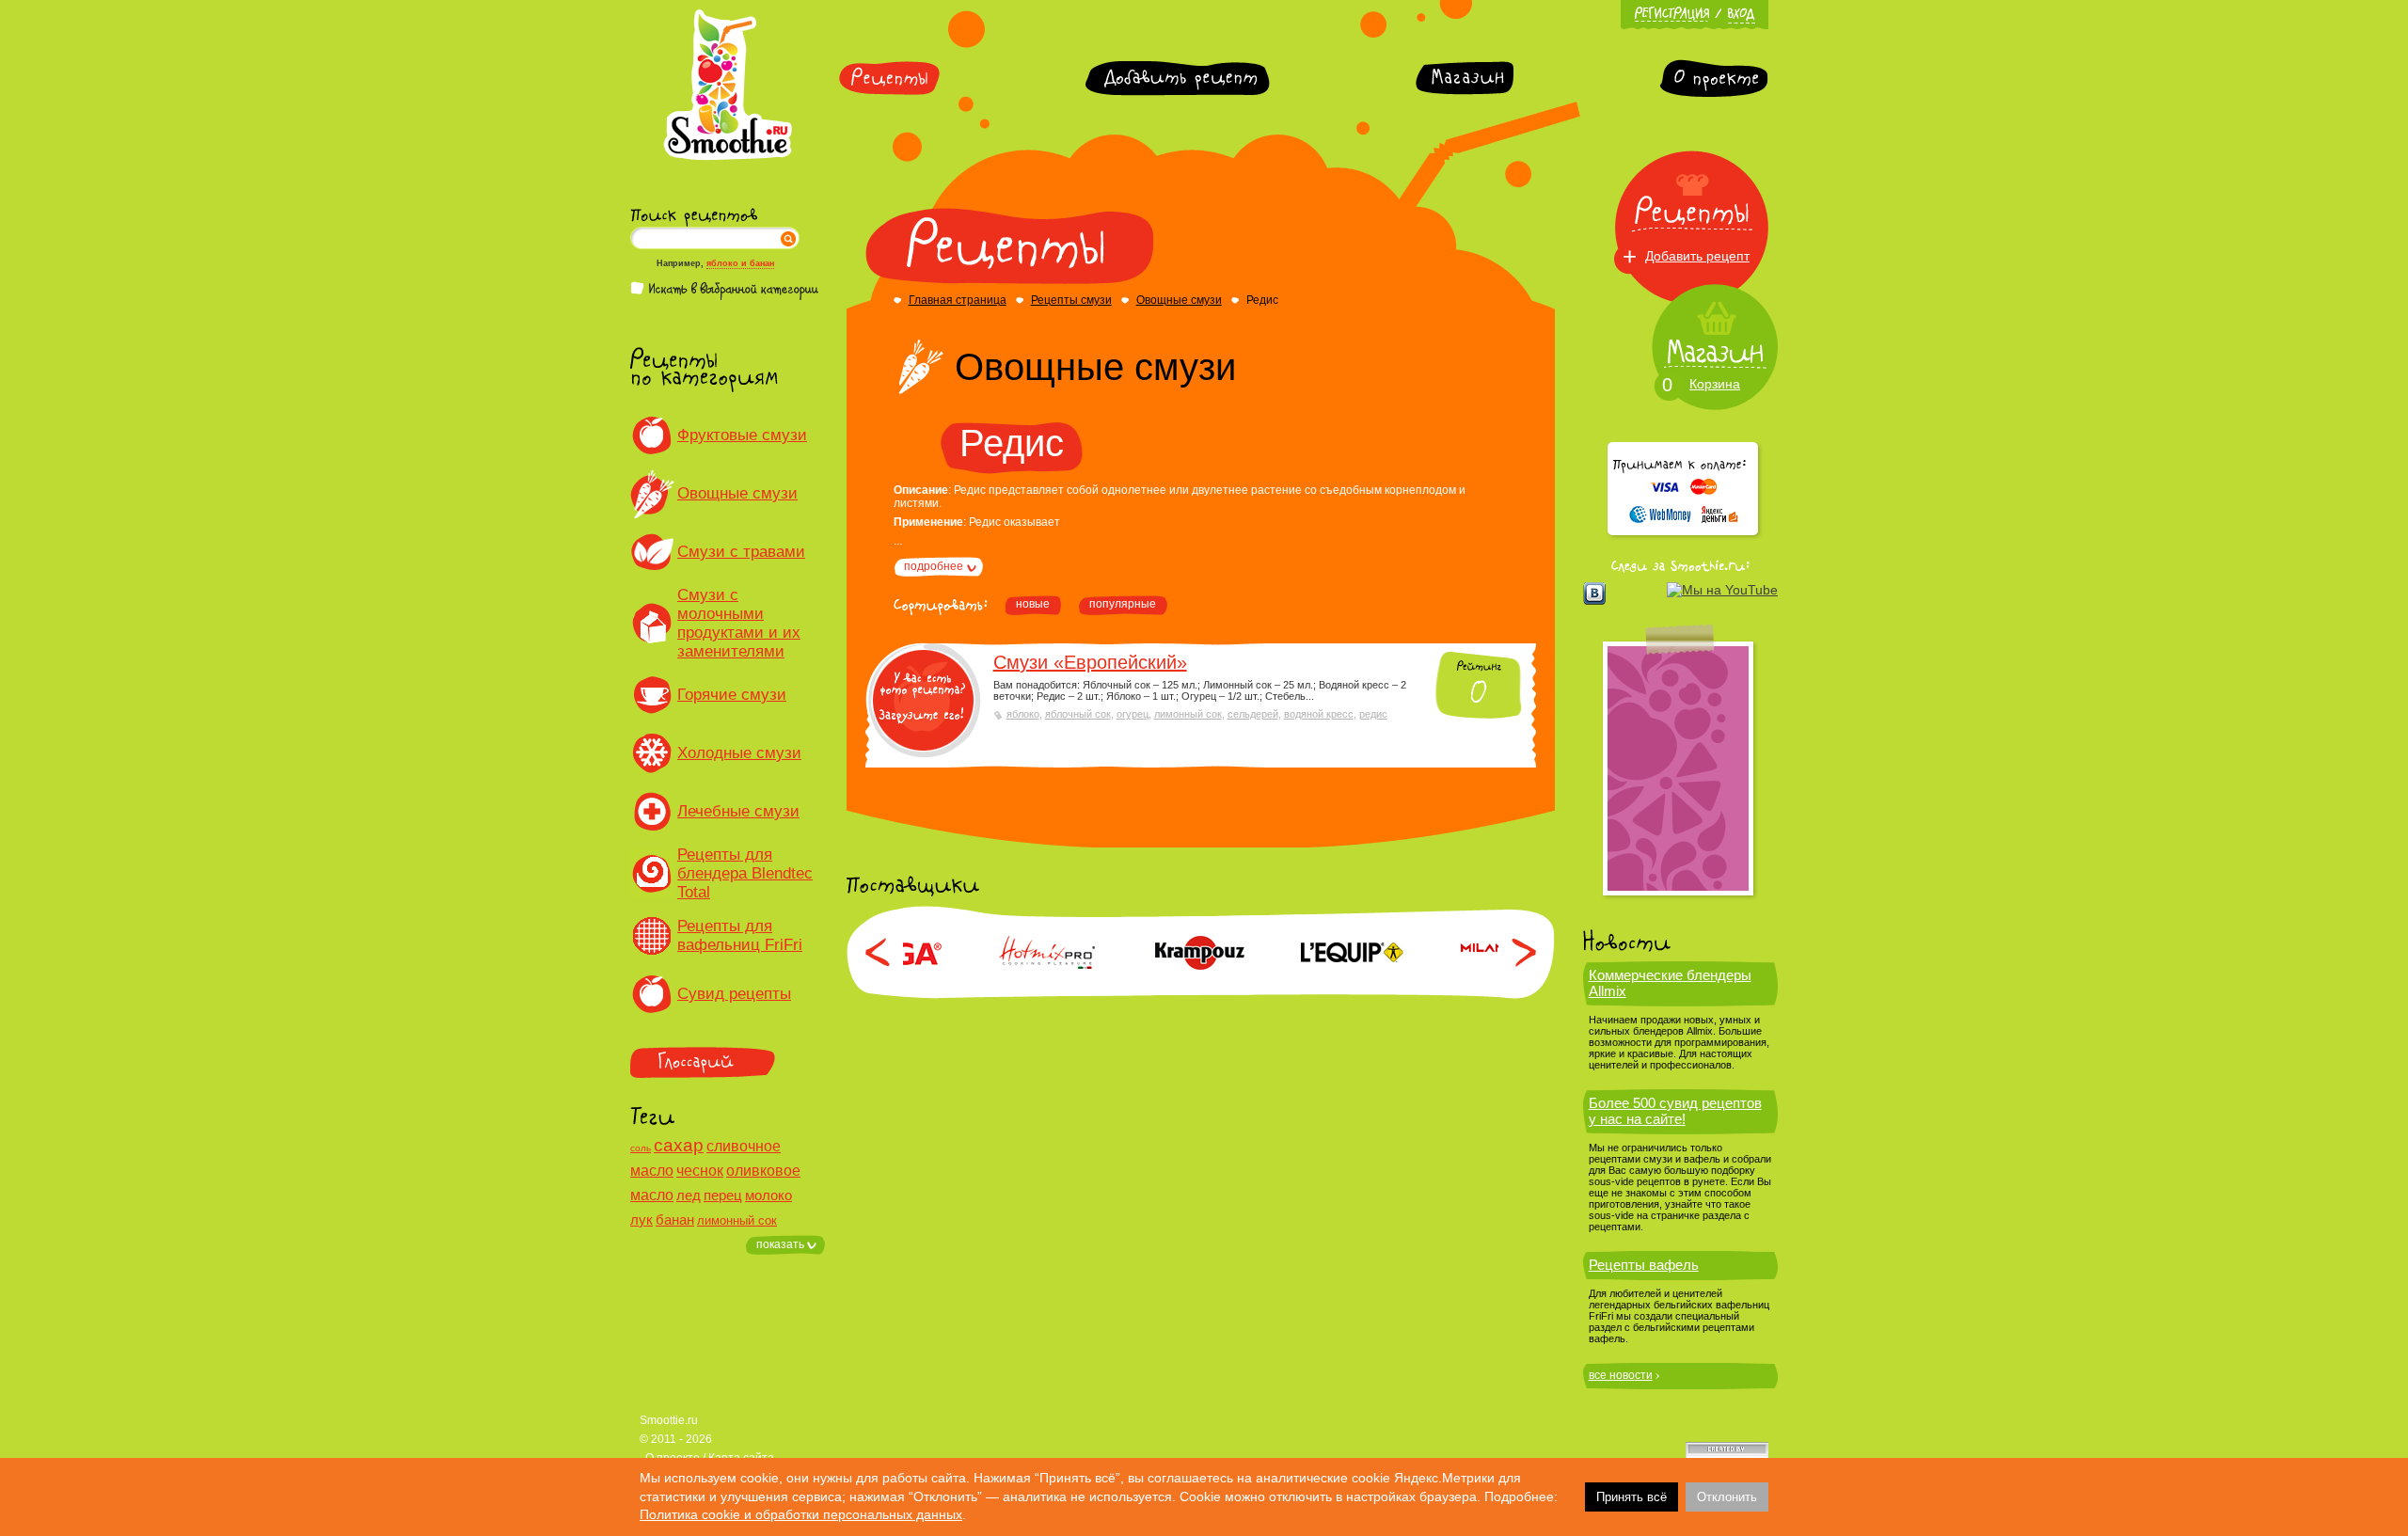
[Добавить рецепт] (1178, 78)
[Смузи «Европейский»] (923, 700)
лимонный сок (737, 1220)
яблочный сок (1078, 714)
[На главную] (728, 157)
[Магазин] (1465, 78)
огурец (1133, 714)
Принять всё (1632, 1497)
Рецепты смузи (1071, 300)
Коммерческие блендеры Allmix (1670, 983)
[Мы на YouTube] (1722, 590)
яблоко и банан (740, 263)
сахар (679, 1145)
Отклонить (1727, 1497)
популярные (1123, 604)
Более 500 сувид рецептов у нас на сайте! (1675, 1111)
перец (723, 1195)
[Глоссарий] (728, 1062)
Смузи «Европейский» (1090, 662)
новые (1033, 604)
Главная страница (958, 300)
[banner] (1678, 768)
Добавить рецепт (1697, 256)
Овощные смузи (1179, 300)
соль (641, 1148)
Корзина (1715, 384)
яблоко (1023, 714)
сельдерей (1253, 714)
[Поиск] (788, 238)
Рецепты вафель (1644, 1265)
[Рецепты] (889, 78)
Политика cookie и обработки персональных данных (801, 1514)
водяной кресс (1319, 714)
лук (642, 1219)
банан (675, 1219)
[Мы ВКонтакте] (1594, 594)
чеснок (700, 1171)
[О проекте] (1714, 78)
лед (689, 1195)
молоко (768, 1195)
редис (1373, 714)
